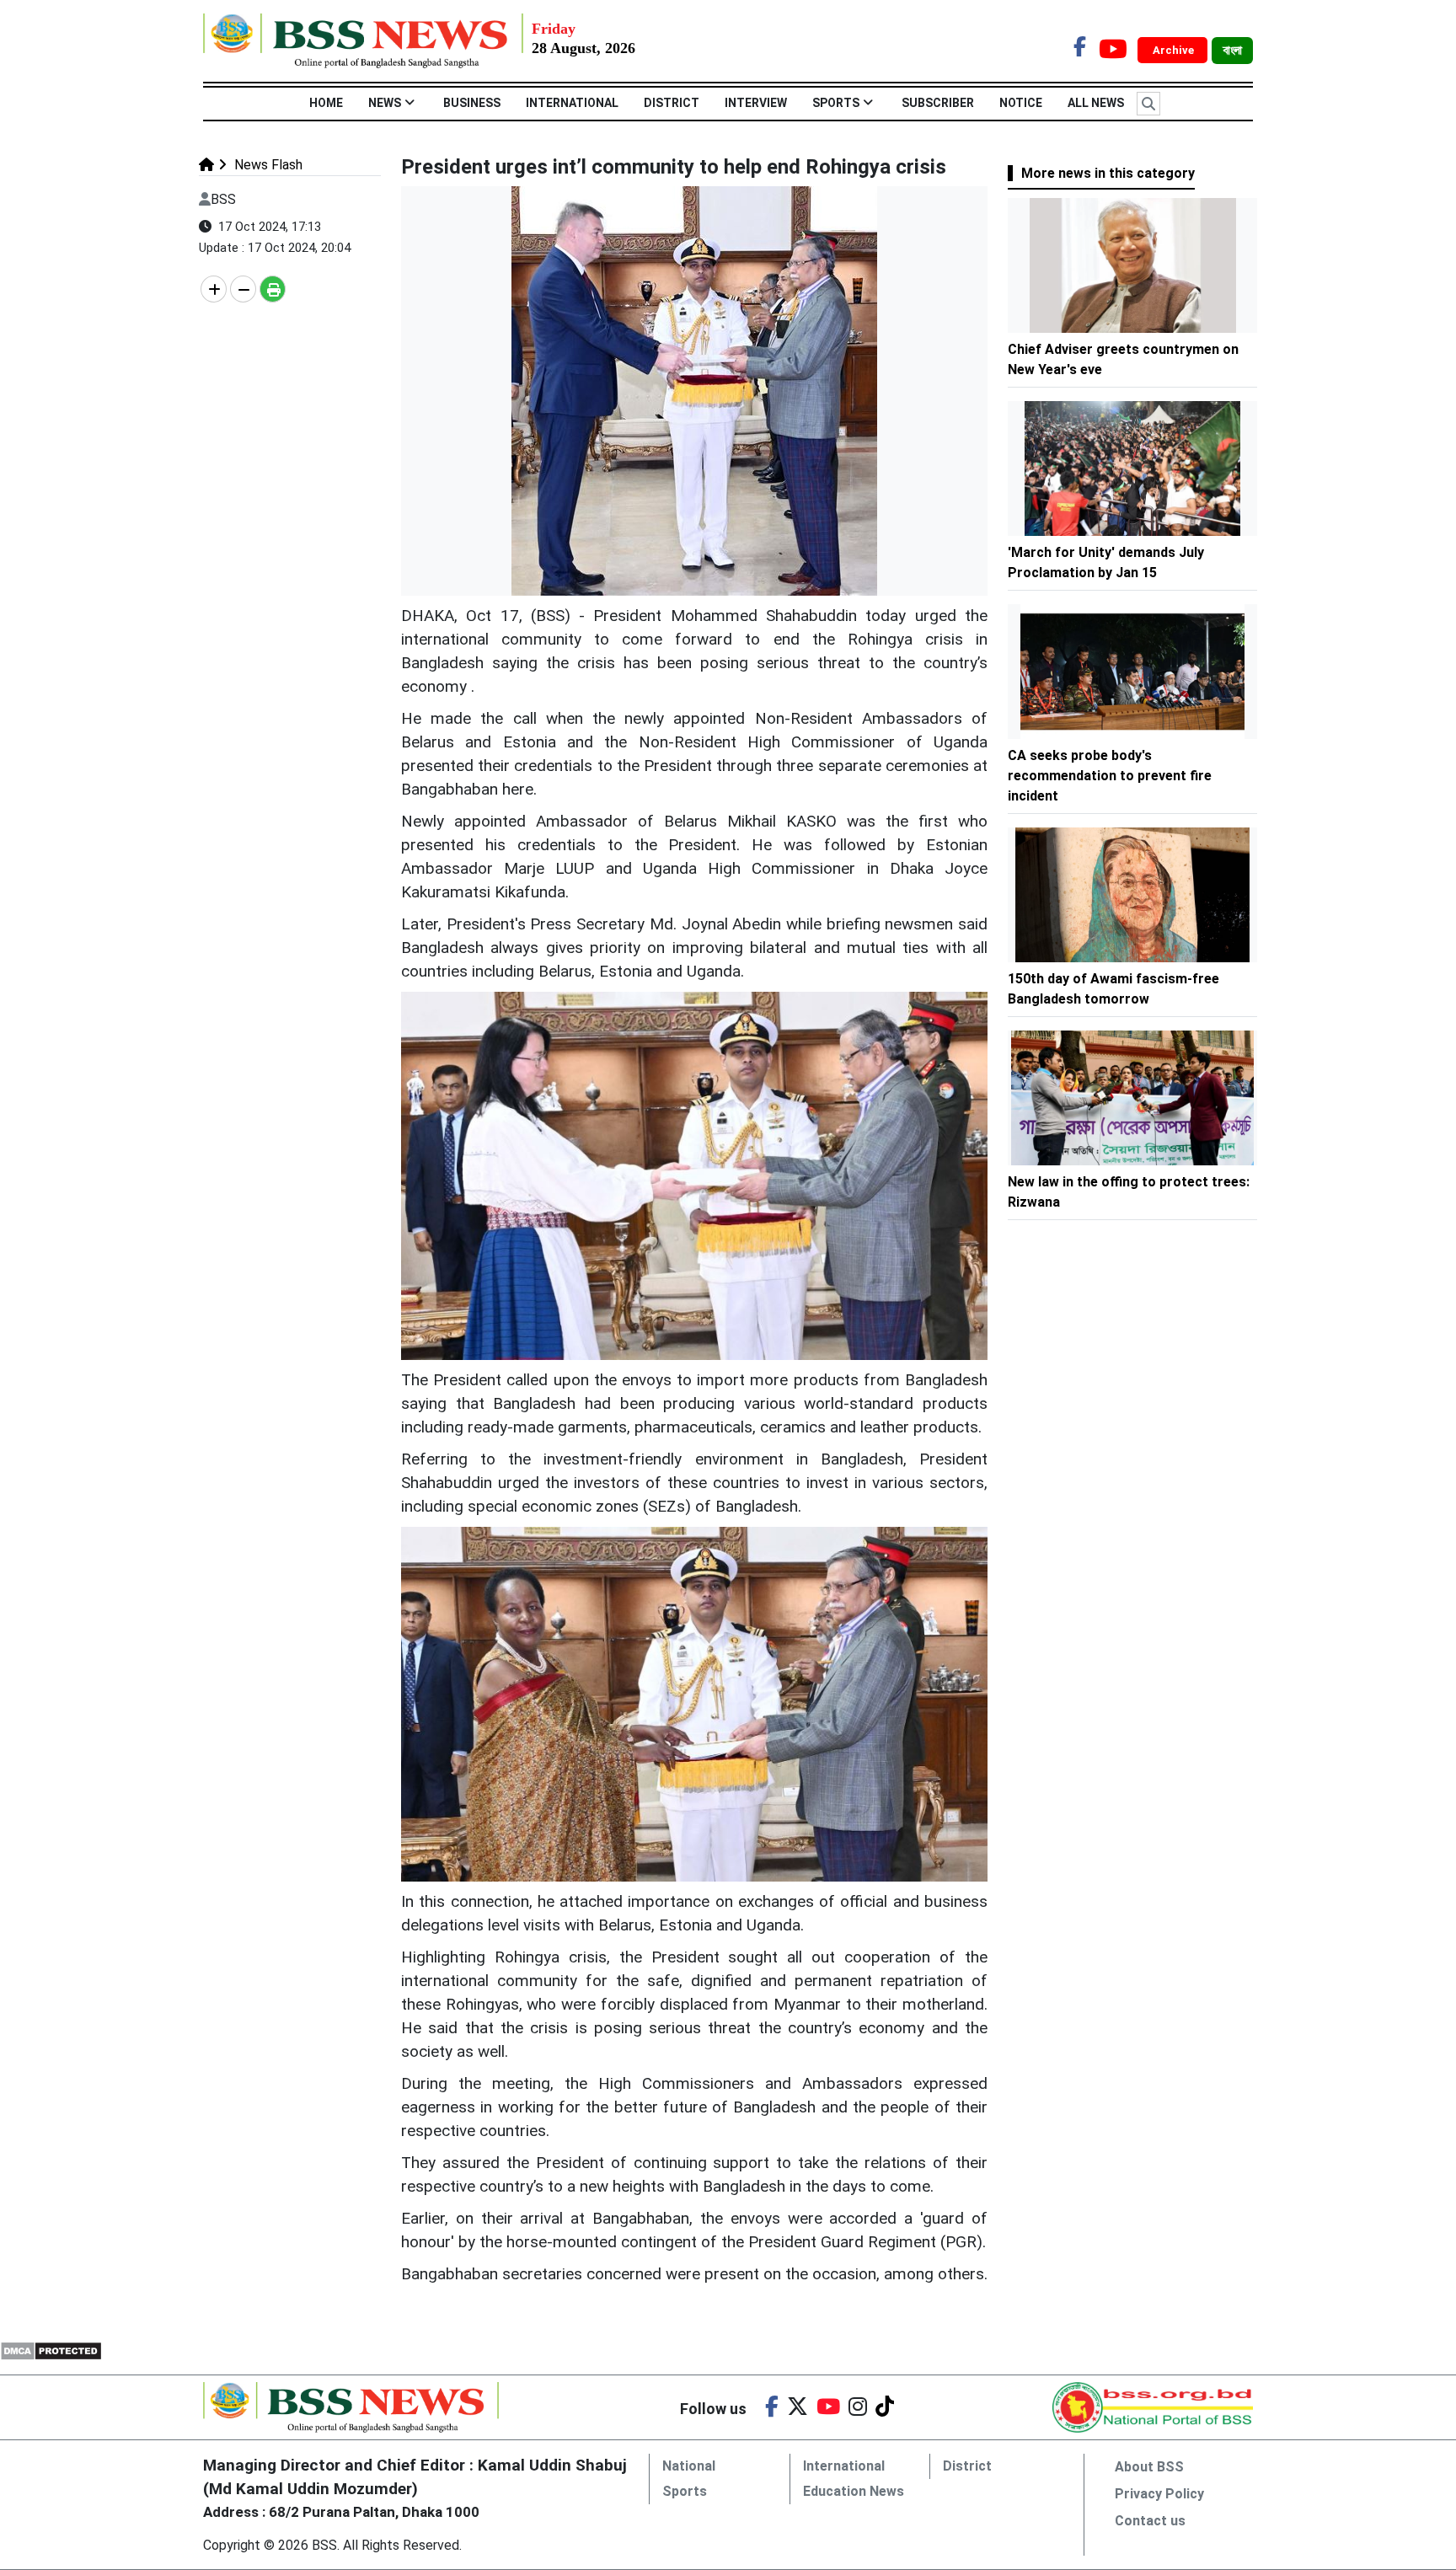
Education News (854, 2491)
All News (1096, 103)
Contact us (1150, 2521)
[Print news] (273, 289)
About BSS (1149, 2467)
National (689, 2466)
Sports (836, 103)
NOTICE (1021, 103)
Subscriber (938, 103)
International (572, 103)
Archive (1175, 50)
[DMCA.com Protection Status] (51, 2350)
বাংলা (1232, 51)
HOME (326, 103)
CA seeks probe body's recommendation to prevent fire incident (1110, 776)
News (385, 103)
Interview (756, 103)
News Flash (267, 165)
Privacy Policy (1159, 2494)
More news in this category (1108, 173)
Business (472, 103)
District (672, 103)
